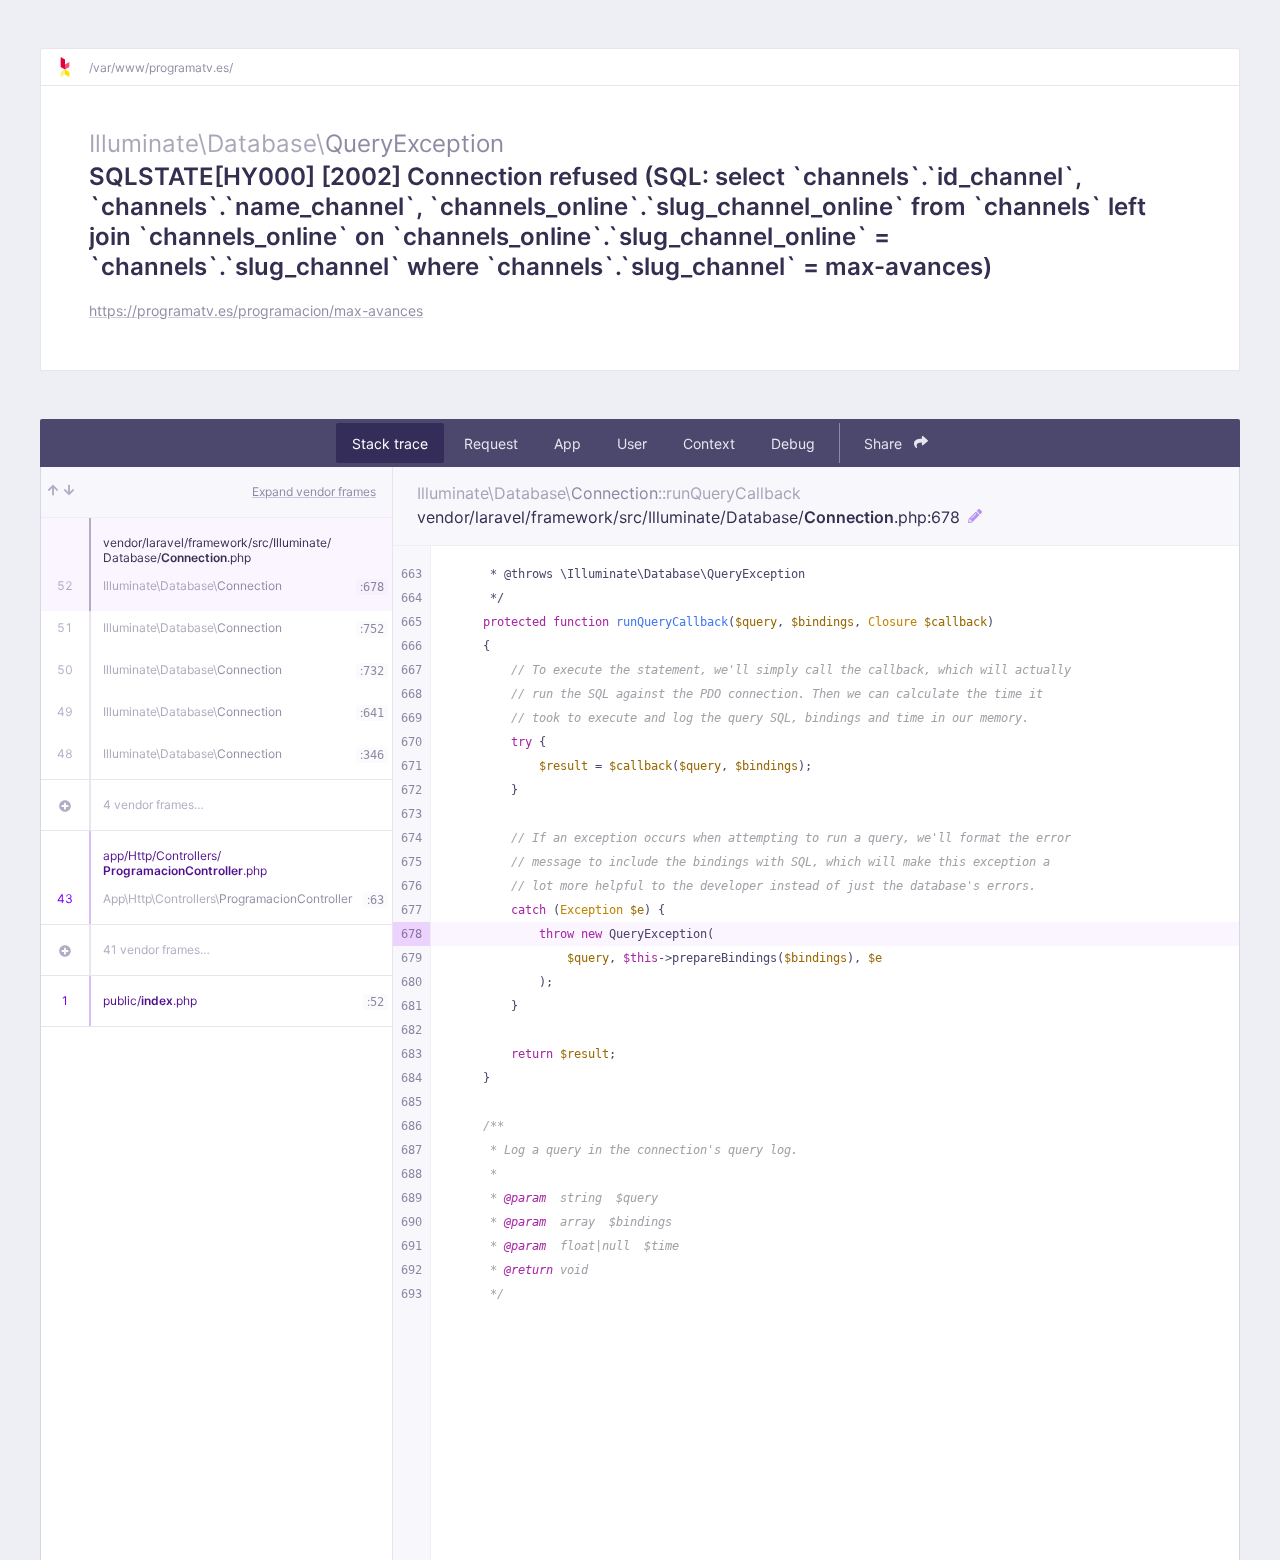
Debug (793, 443)
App (567, 443)
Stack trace (390, 443)
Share (885, 443)
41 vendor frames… (156, 949)
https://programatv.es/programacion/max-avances (256, 310)
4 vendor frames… (153, 804)
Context (709, 443)
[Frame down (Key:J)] (69, 492)
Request (491, 443)
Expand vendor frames (314, 491)
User (632, 443)
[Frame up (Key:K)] (53, 492)
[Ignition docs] (73, 67)
